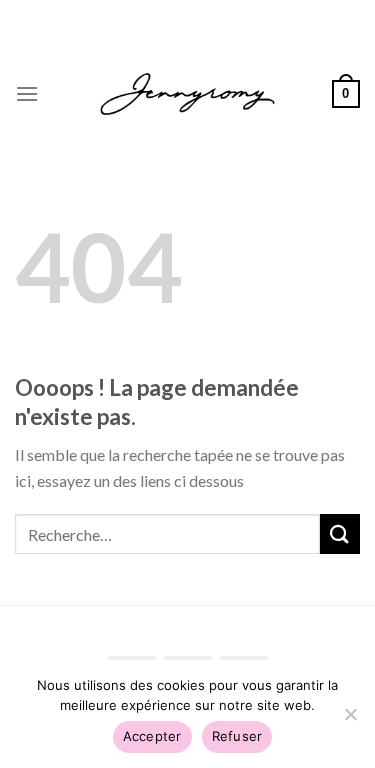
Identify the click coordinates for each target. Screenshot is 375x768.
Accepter (152, 736)
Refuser (237, 736)
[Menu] (27, 93)
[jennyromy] (187, 94)
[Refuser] (350, 720)
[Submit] (340, 533)
